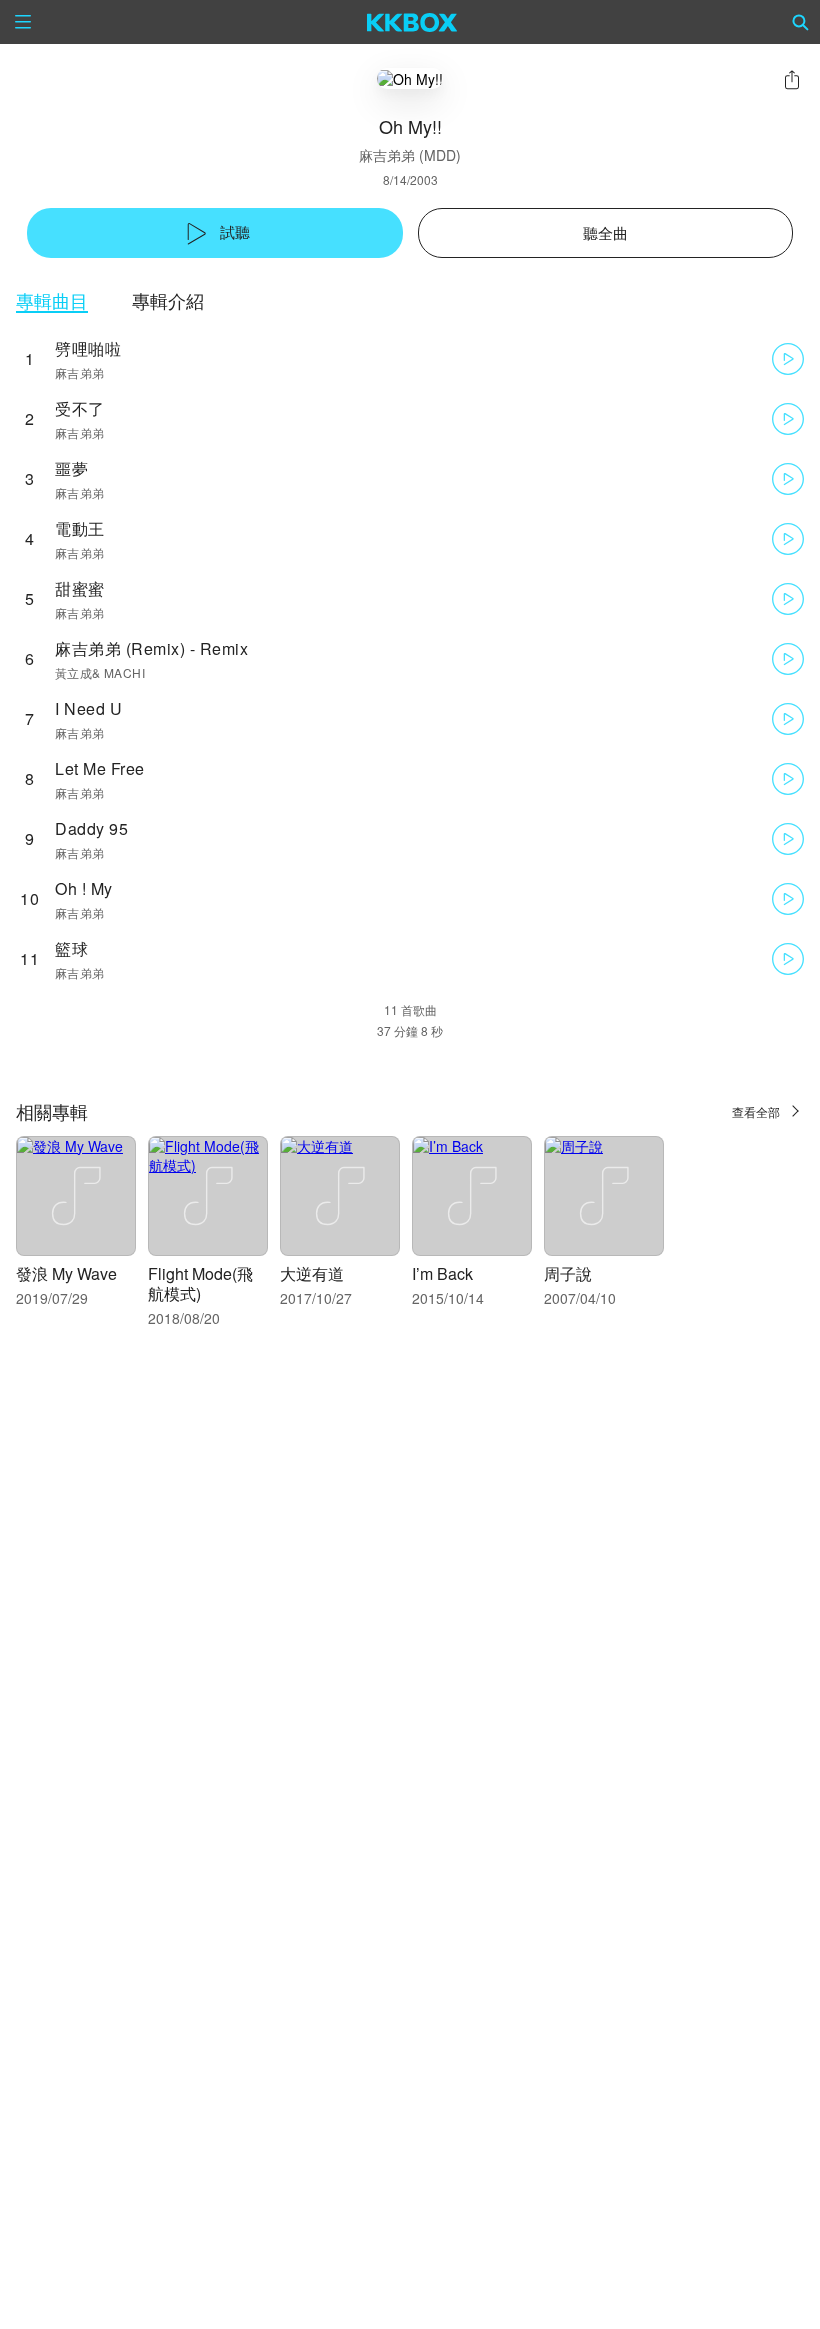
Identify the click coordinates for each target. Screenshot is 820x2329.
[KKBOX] (412, 22)
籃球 (71, 948)
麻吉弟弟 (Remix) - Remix (151, 648)
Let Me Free (100, 768)
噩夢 (71, 468)
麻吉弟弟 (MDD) (410, 155)
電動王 (80, 528)
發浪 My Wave (66, 1273)
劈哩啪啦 (88, 348)
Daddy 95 (91, 828)
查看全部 (756, 1111)
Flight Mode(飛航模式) (200, 1283)
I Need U (88, 708)
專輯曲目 (52, 300)
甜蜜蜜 (80, 588)
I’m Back (442, 1273)
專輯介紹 (168, 300)
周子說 (568, 1273)
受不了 (80, 408)
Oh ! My (84, 888)
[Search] (801, 22)
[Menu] (23, 22)
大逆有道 (312, 1273)
